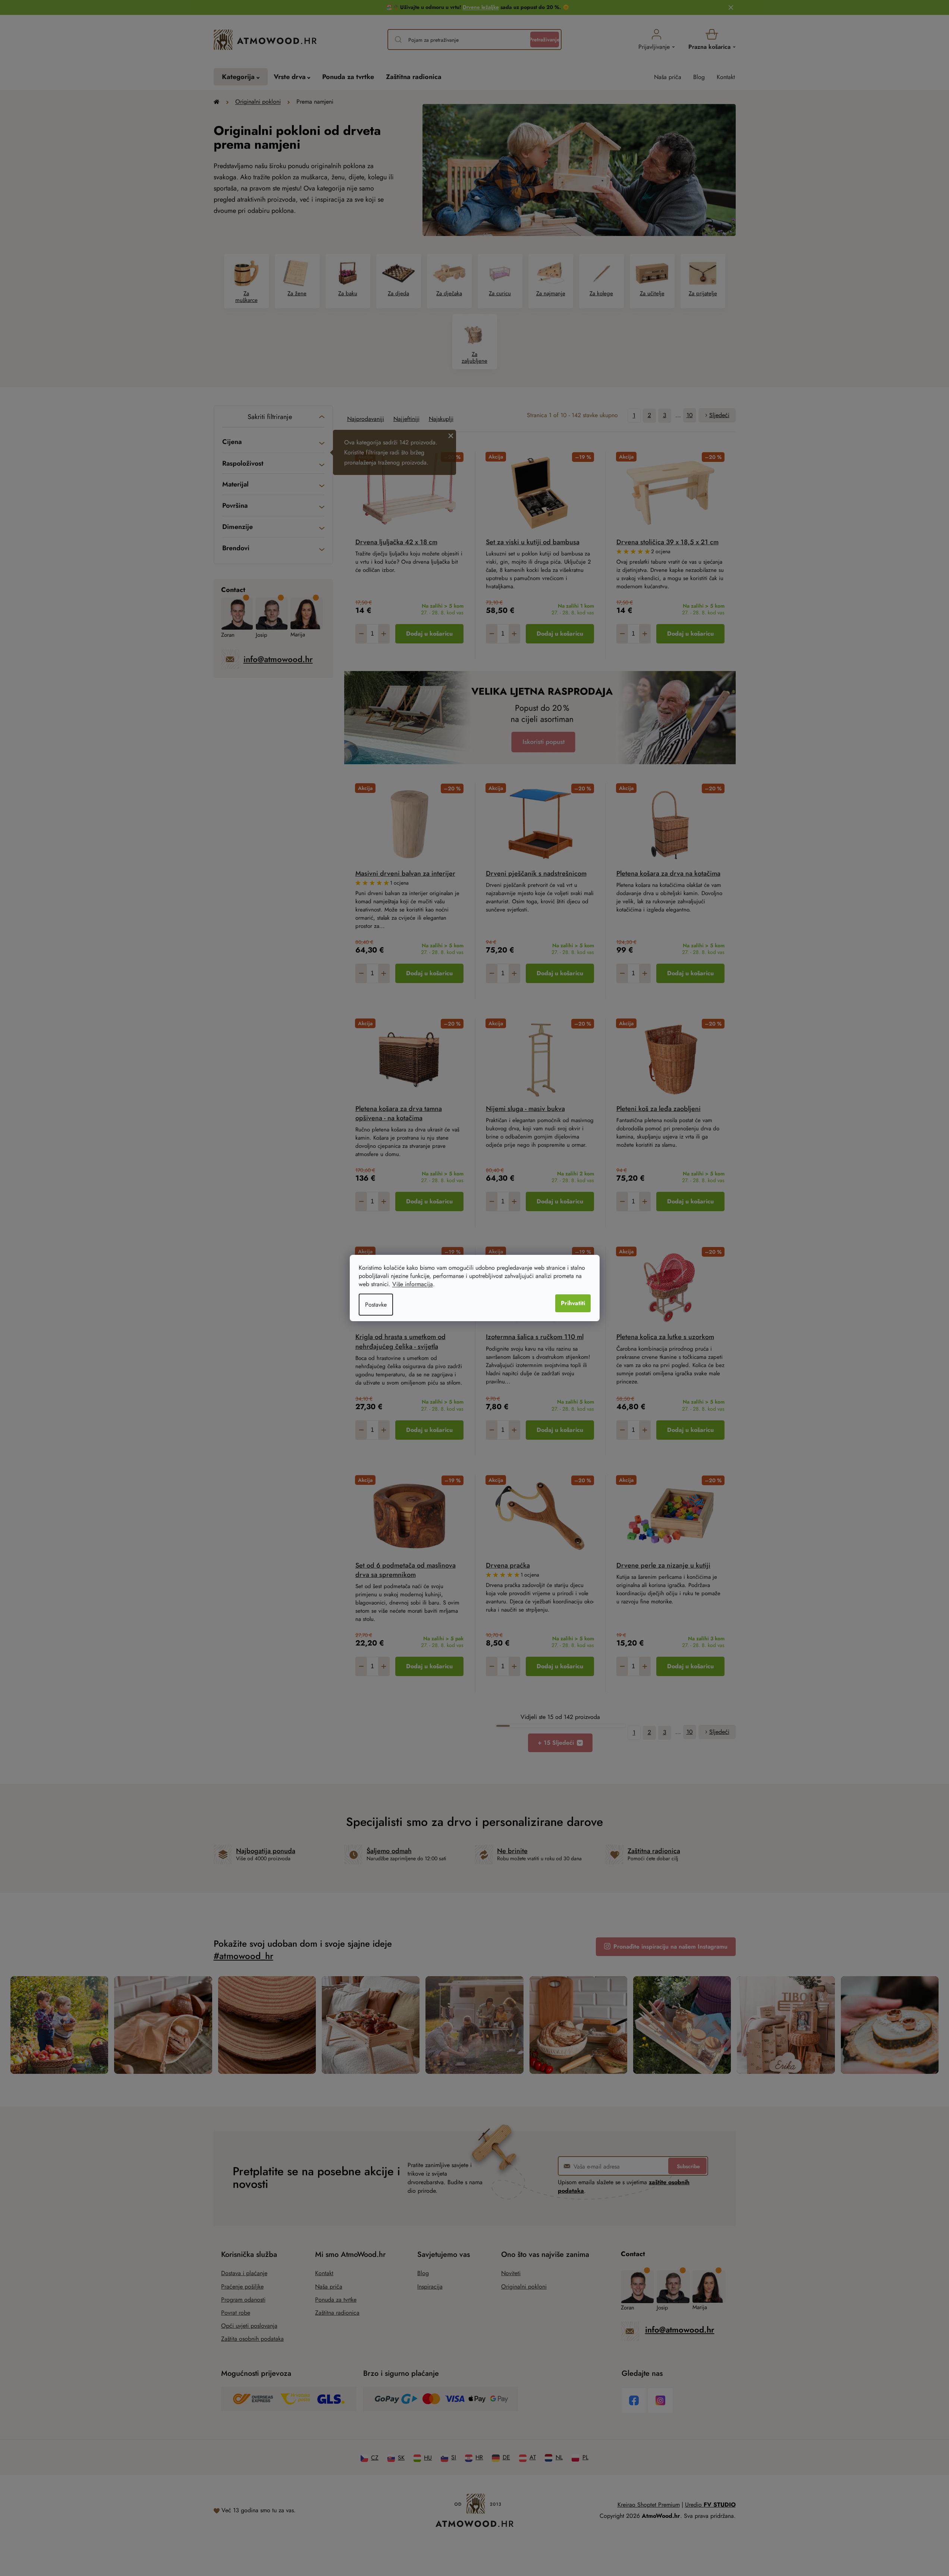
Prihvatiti (573, 1303)
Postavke (376, 1305)
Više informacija (413, 1284)
